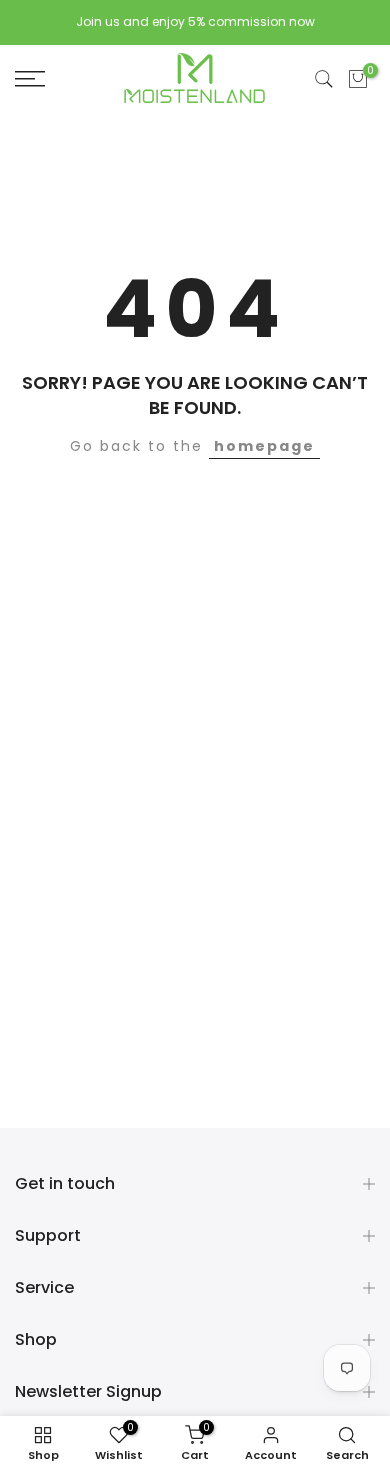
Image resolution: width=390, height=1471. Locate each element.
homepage (264, 446)
